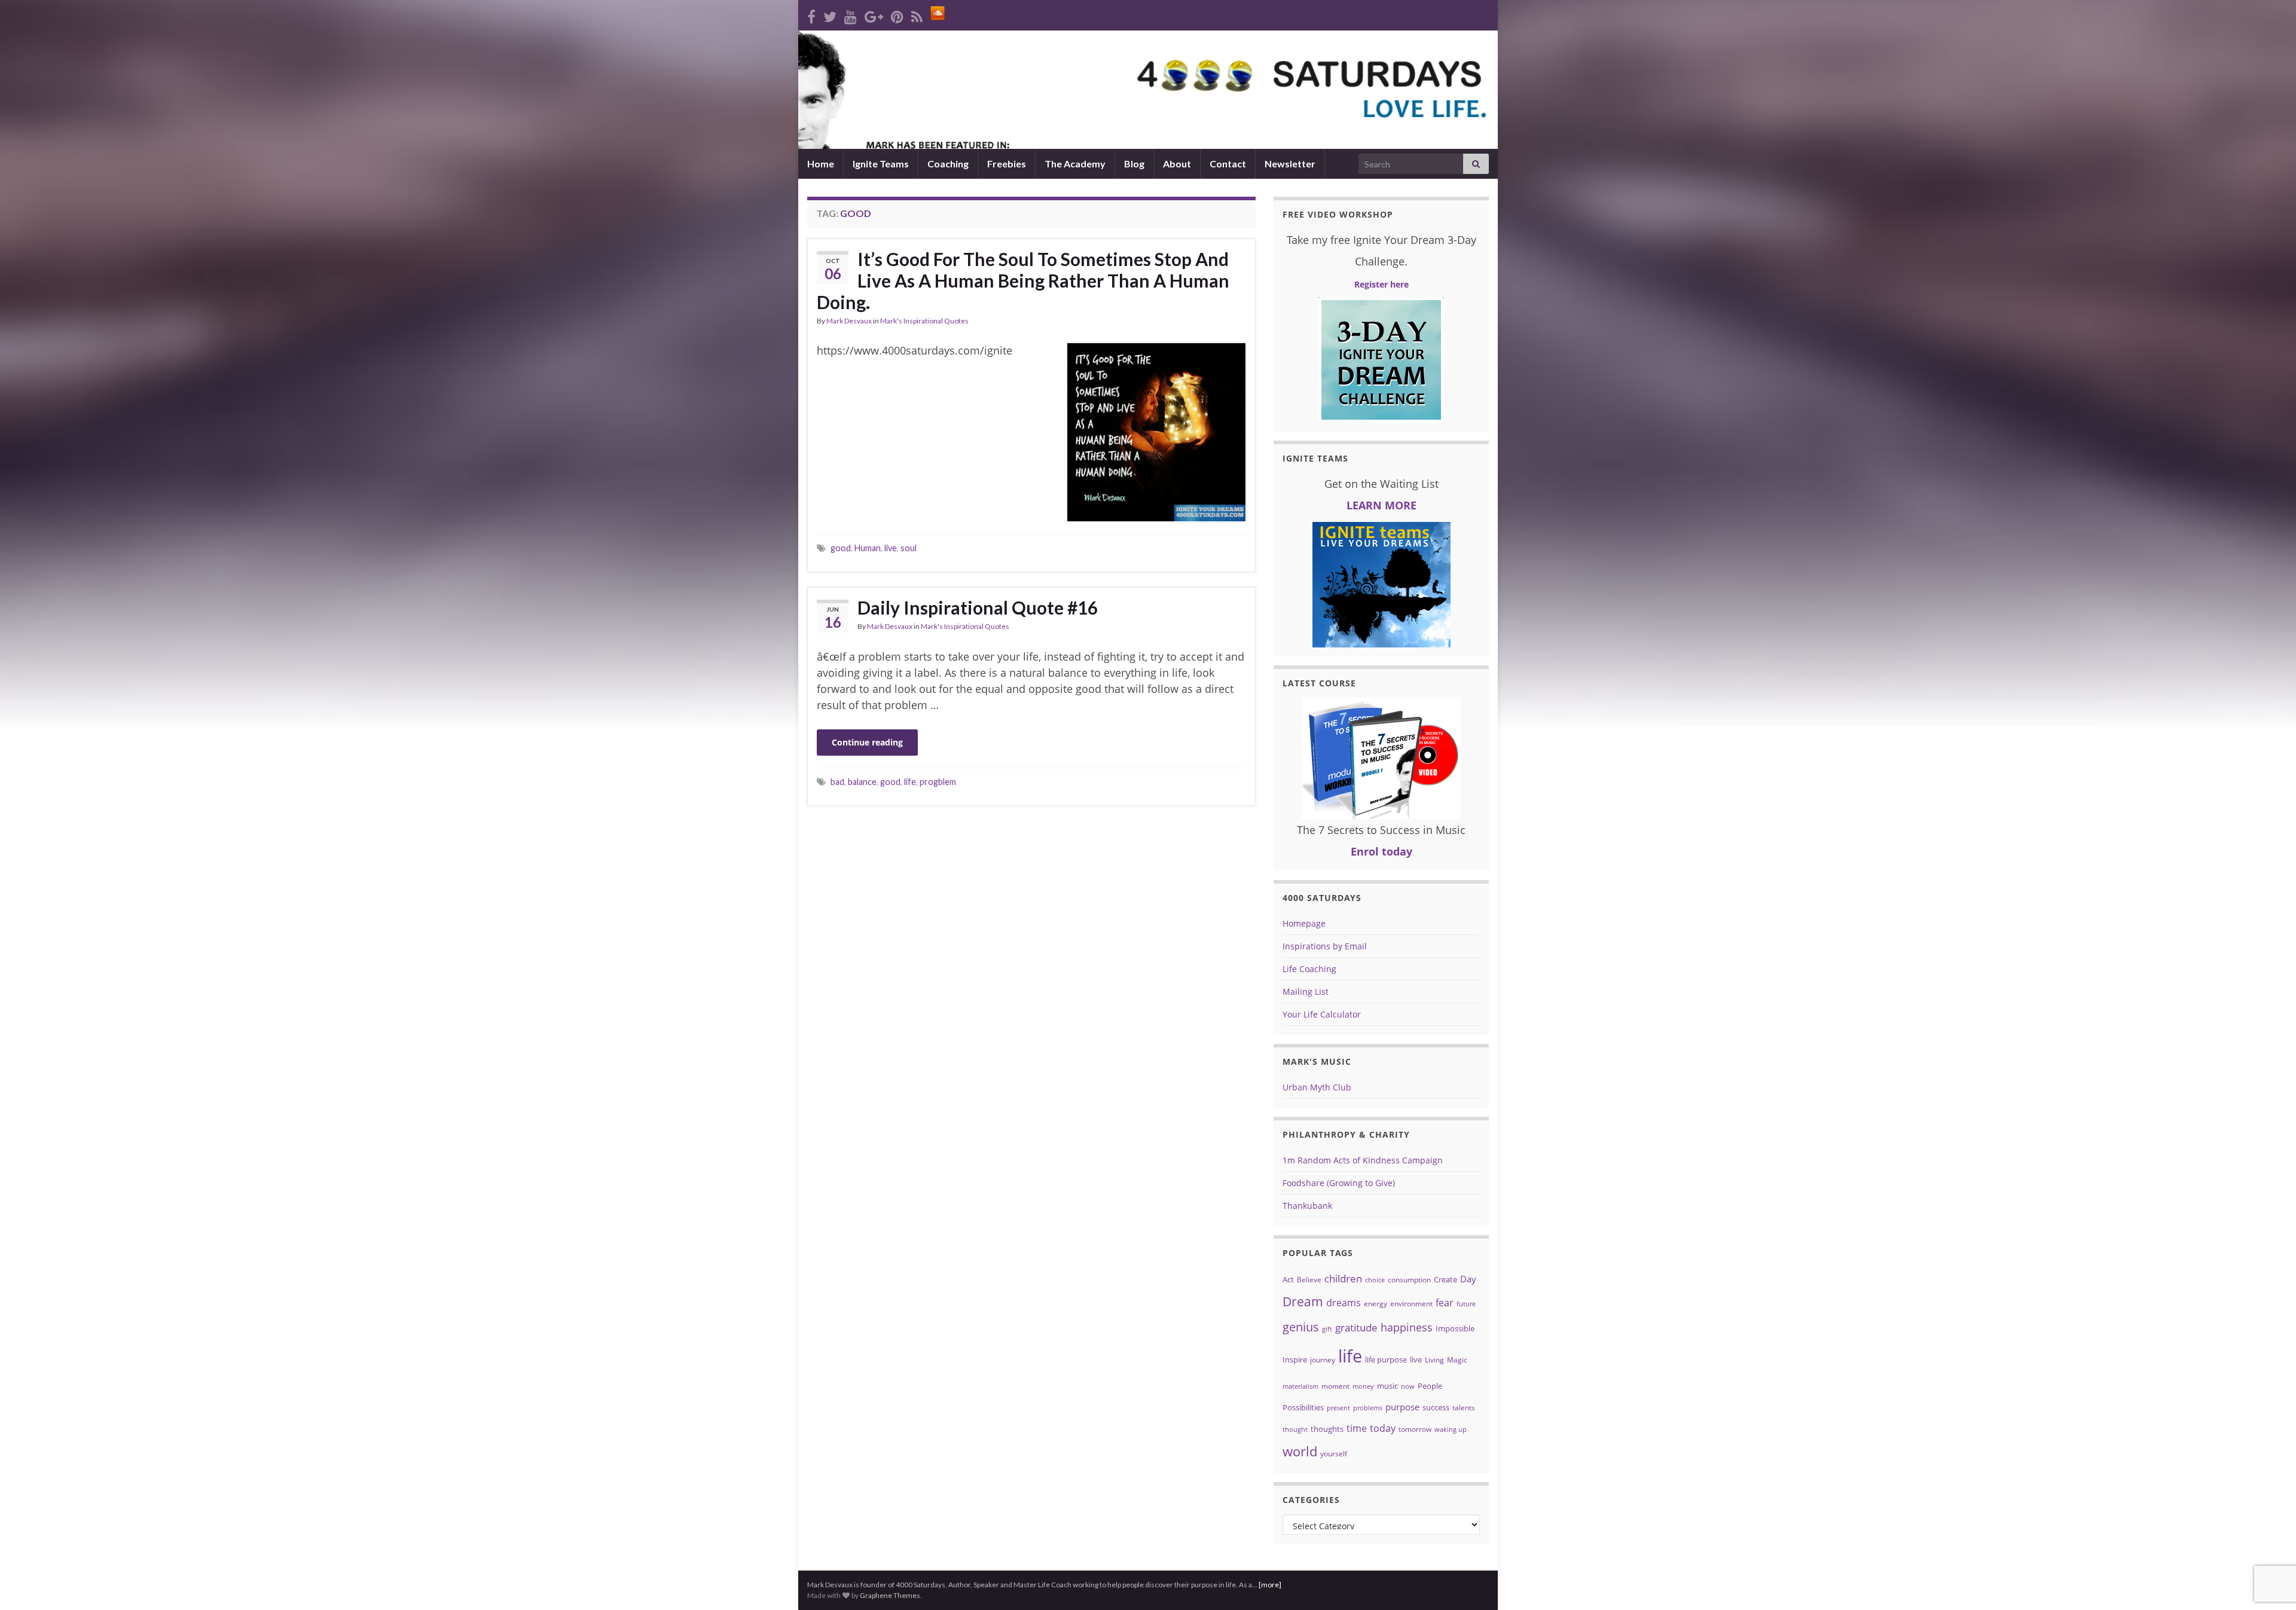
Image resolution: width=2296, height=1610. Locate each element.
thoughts (1327, 1429)
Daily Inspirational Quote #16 (978, 607)
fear (1445, 1303)
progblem (938, 782)
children (1343, 1278)
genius (1301, 1327)
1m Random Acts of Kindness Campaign (1363, 1160)
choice (1375, 1280)
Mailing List (1306, 992)
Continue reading (867, 742)
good (841, 548)
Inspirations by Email (1325, 946)
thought (1295, 1429)
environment (1411, 1304)
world (1300, 1451)
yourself (1334, 1454)
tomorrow (1415, 1429)
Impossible (1455, 1328)
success (1436, 1407)
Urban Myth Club (1317, 1087)
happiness (1407, 1327)
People (1430, 1386)
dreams (1344, 1303)
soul (909, 548)
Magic (1457, 1360)
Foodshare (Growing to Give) (1339, 1183)
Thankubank (1307, 1206)
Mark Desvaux (849, 321)
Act (1288, 1279)
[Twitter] (830, 15)
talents (1464, 1408)
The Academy (1075, 164)
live (891, 548)
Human (868, 548)
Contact (1228, 164)
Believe (1309, 1280)
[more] (1270, 1585)
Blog (1134, 164)
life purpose (1386, 1360)
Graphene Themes (890, 1595)
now (1408, 1386)
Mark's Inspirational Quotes (924, 321)
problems (1368, 1408)
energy (1376, 1304)
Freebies (1007, 164)
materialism (1300, 1386)
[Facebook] (811, 15)
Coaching (948, 164)
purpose (1402, 1407)
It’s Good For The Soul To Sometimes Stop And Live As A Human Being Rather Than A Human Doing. (1023, 280)
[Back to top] (2269, 1539)
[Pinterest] (897, 15)
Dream (1303, 1301)
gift (1327, 1329)
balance (862, 782)
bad (837, 782)
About (1177, 164)
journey (1323, 1360)
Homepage (1304, 923)
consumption (1409, 1280)
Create (1445, 1279)
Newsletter (1290, 164)
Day (1468, 1279)
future (1466, 1304)
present (1338, 1408)
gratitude (1356, 1328)
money (1363, 1386)
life (910, 782)
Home (821, 164)
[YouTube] (851, 15)
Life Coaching (1309, 969)
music (1387, 1386)
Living (1434, 1360)
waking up (1451, 1429)
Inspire (1295, 1360)
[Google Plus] (874, 15)
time (1357, 1428)
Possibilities (1303, 1407)
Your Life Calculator (1322, 1014)
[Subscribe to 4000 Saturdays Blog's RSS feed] (917, 15)
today (1383, 1428)
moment (1335, 1386)
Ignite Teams (881, 164)
